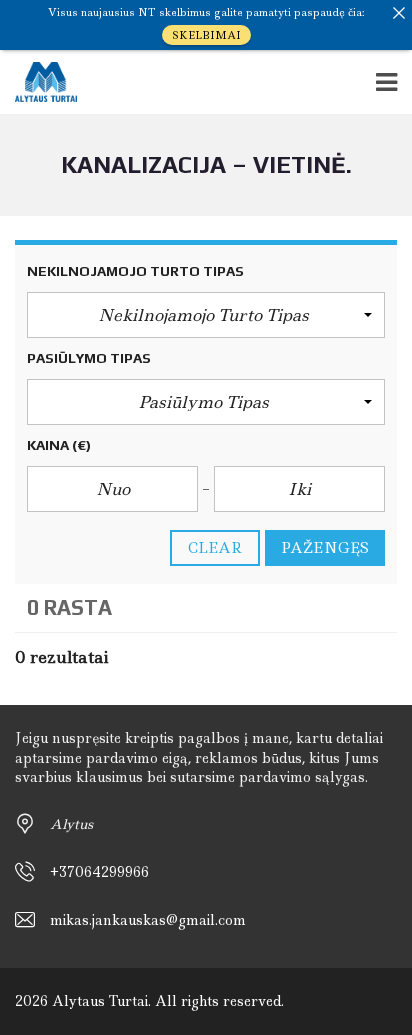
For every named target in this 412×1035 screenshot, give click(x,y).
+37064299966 (99, 872)
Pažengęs (325, 548)
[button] (206, 315)
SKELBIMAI (206, 35)
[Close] (399, 13)
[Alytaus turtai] (38, 82)
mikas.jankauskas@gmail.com (148, 920)
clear (215, 548)
